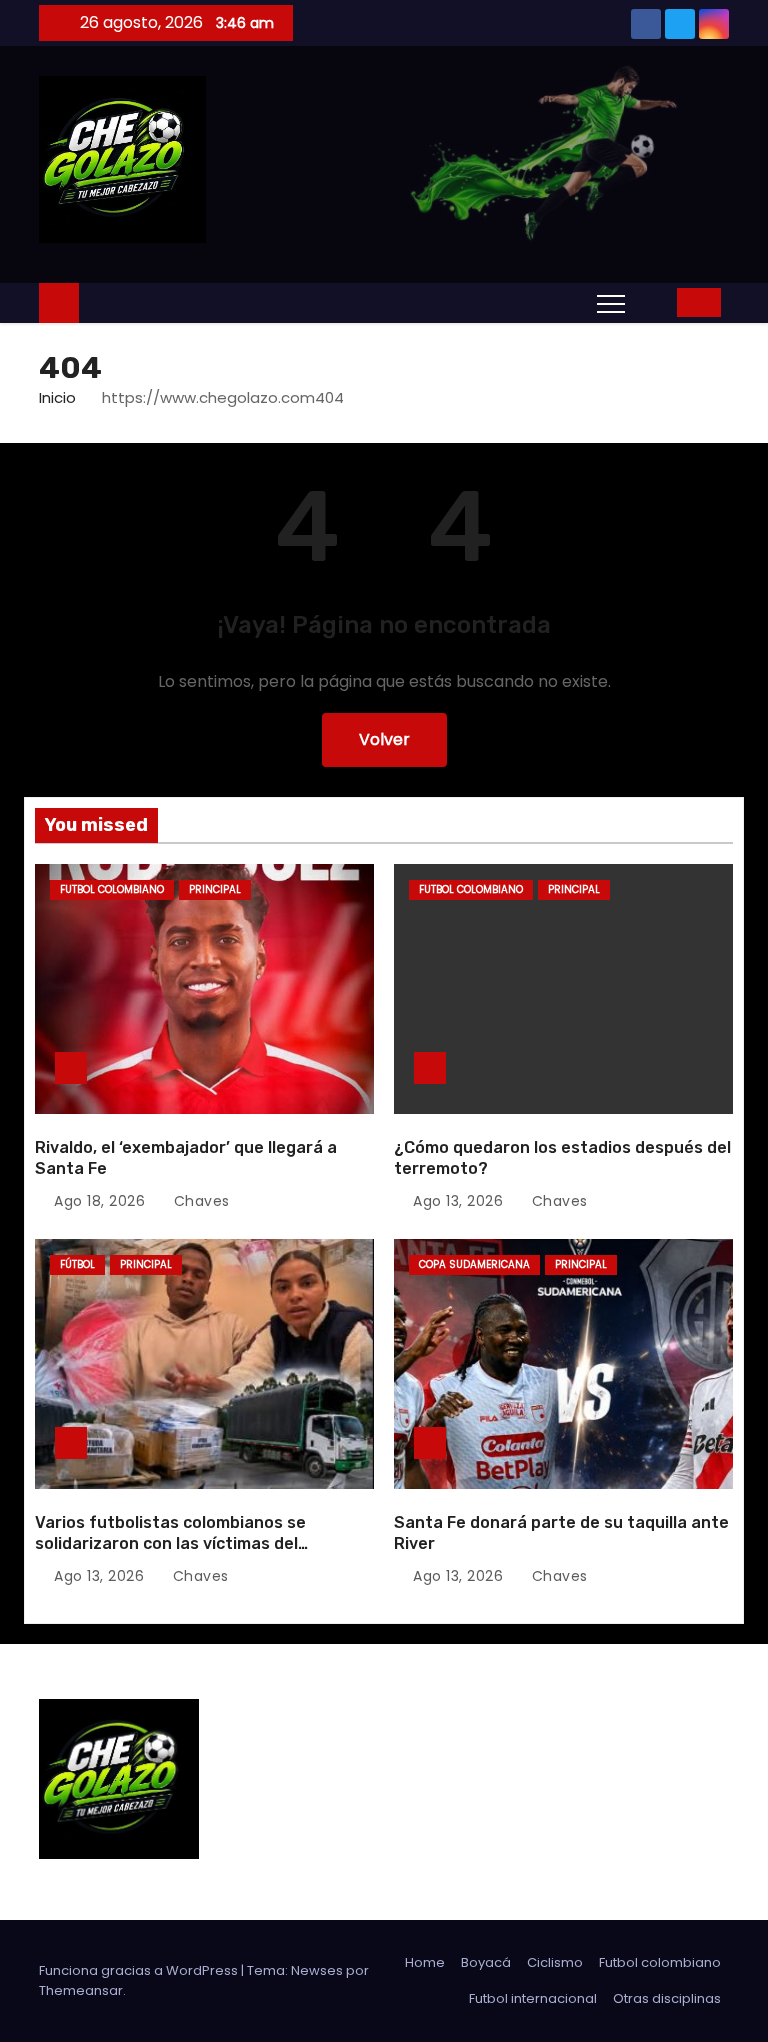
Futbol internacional (533, 1998)
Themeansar (81, 1990)
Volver (384, 739)
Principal (215, 889)
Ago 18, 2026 (99, 1201)
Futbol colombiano (112, 889)
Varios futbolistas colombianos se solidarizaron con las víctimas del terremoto (170, 1544)
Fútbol (77, 1264)
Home (425, 1962)
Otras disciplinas (667, 1998)
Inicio (57, 397)
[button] (656, 301)
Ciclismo (555, 1962)
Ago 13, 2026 (458, 1201)
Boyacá (486, 1962)
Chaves (199, 1201)
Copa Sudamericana (474, 1264)
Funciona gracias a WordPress (140, 1970)
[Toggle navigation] (611, 303)
